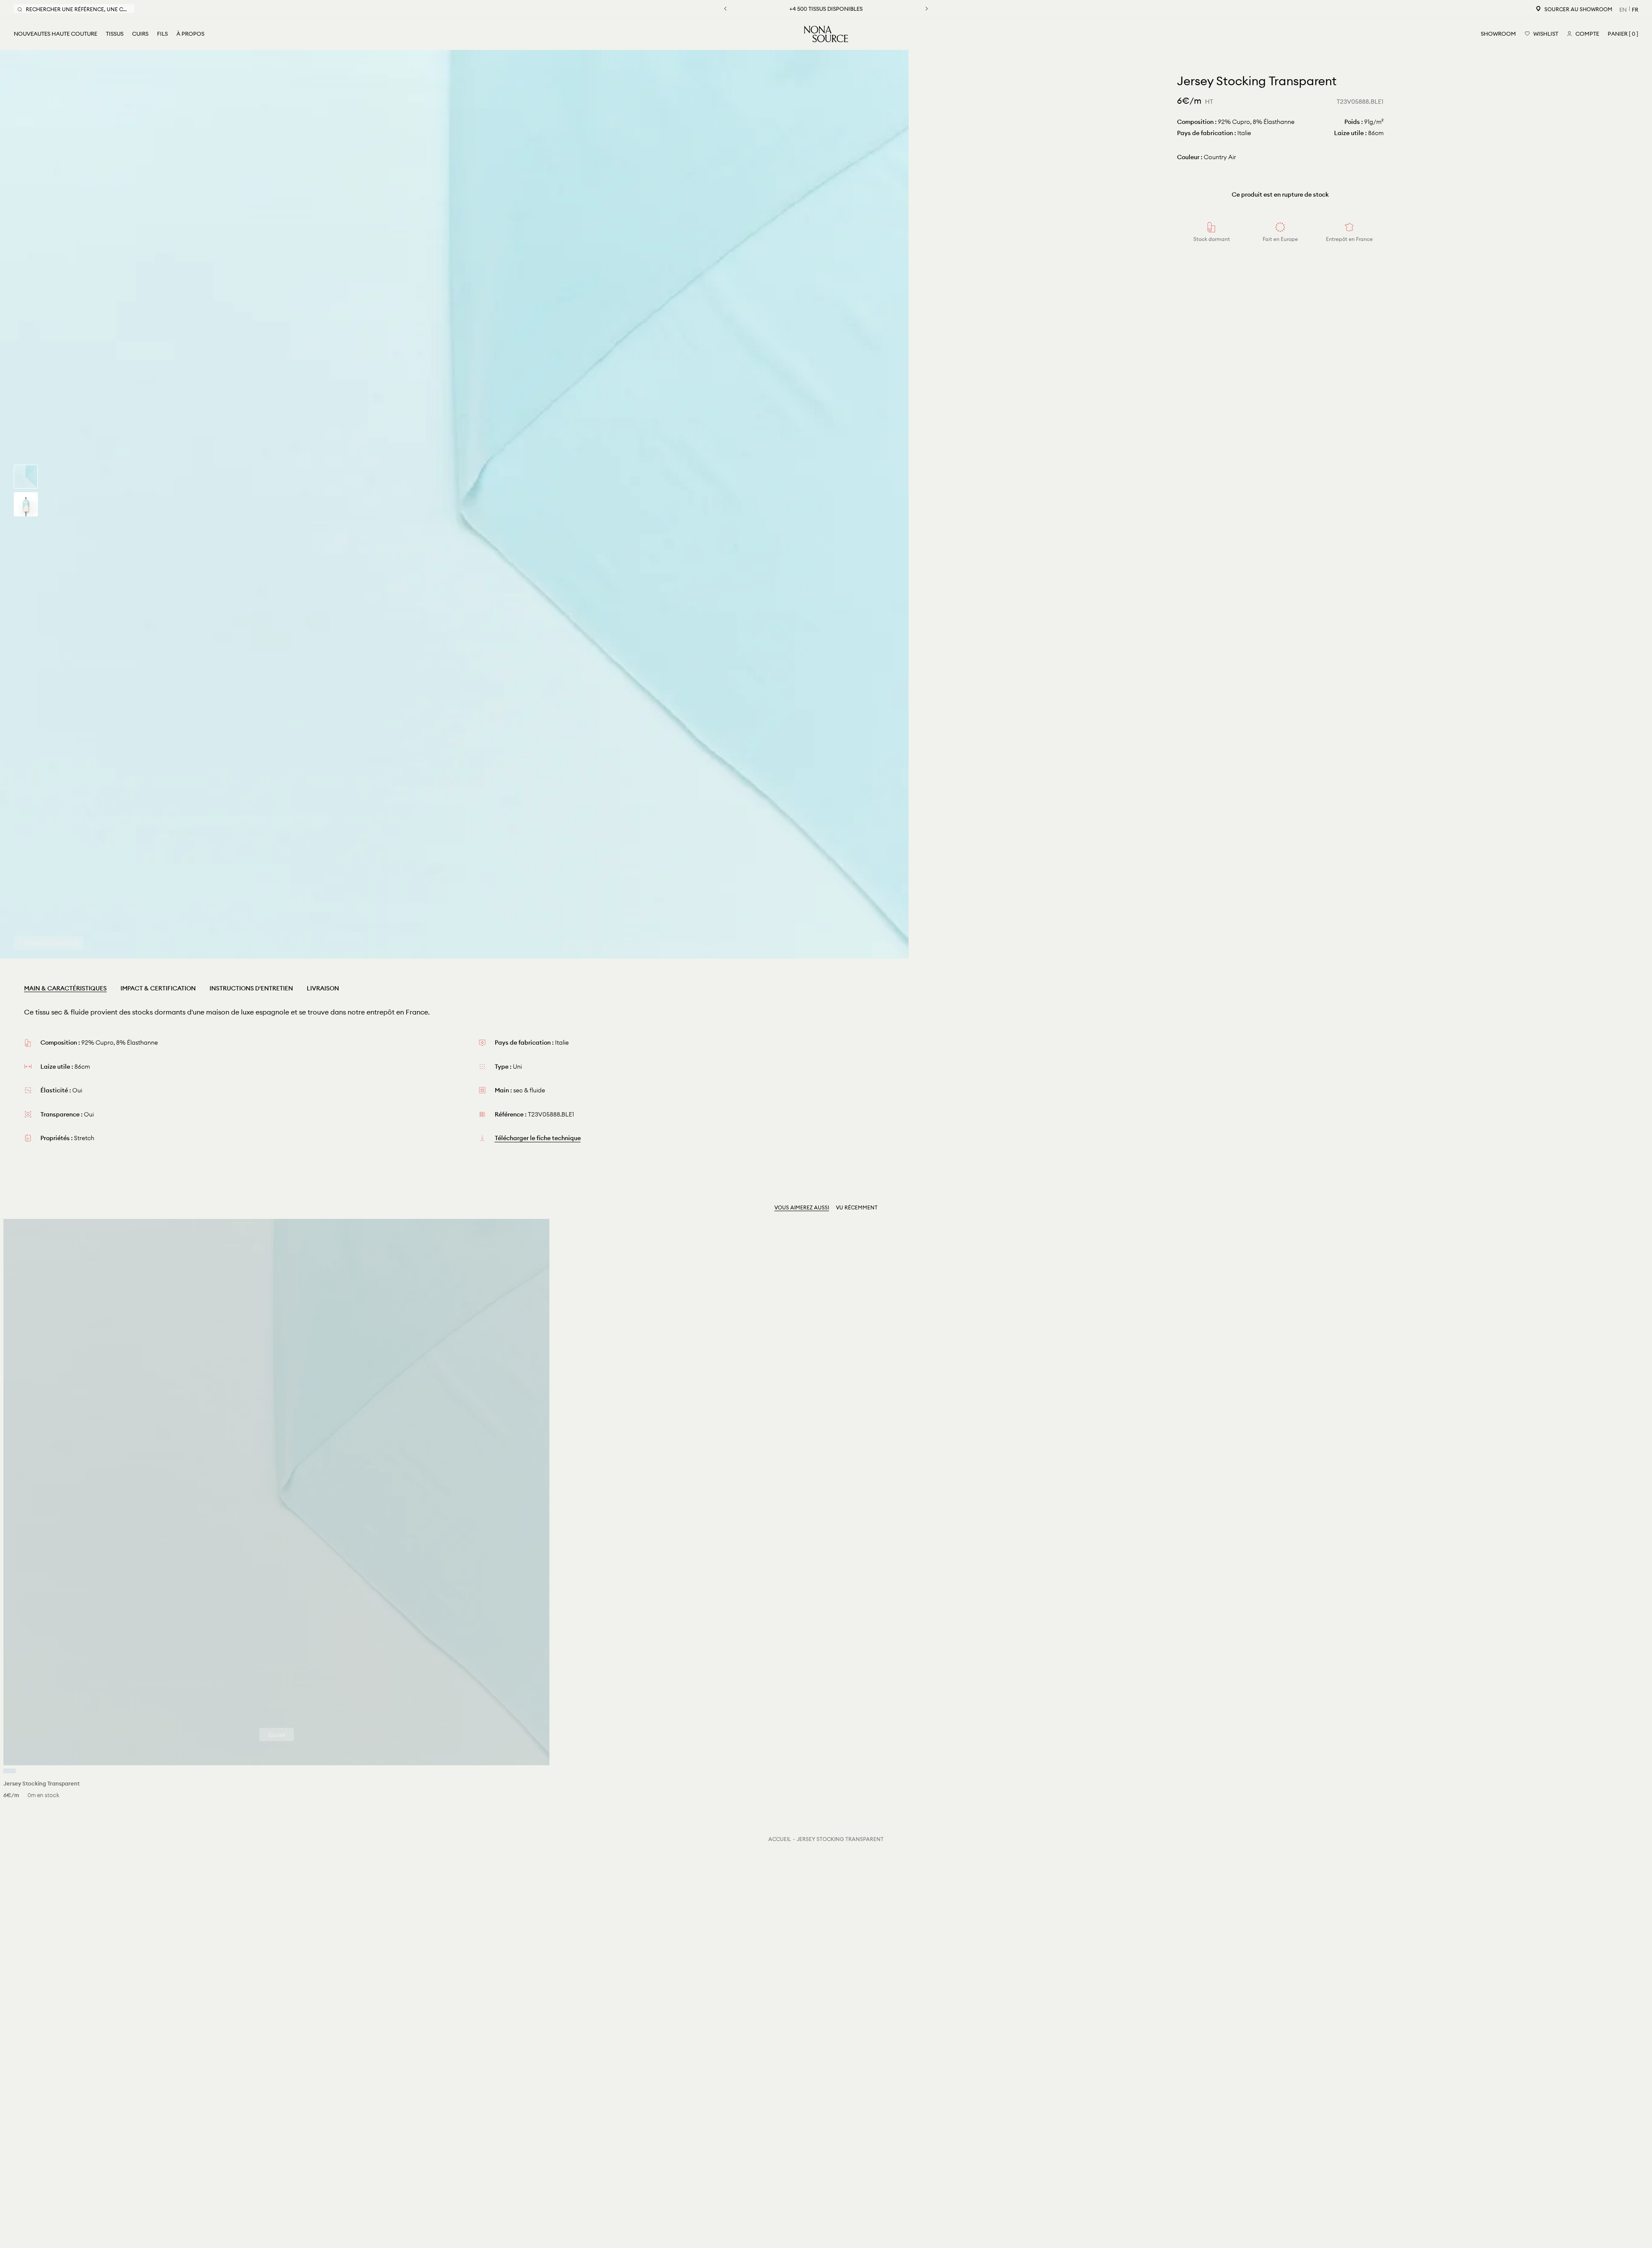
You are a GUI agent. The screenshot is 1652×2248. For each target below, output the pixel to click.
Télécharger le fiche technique (538, 1138)
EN (1623, 9)
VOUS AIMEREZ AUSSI (802, 1207)
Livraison (323, 988)
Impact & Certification (158, 988)
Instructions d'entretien (251, 988)
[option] (454, 504)
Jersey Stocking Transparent (840, 1839)
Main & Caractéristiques (65, 988)
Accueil (780, 1839)
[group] (26, 477)
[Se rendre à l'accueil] (826, 34)
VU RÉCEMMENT (857, 1207)
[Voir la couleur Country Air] (9, 1771)
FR (1635, 9)
